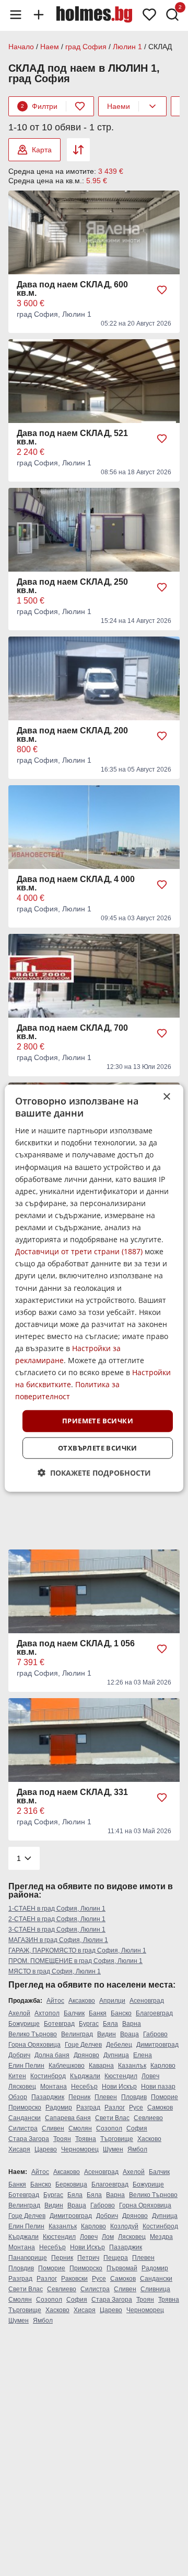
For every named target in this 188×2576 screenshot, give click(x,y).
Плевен (106, 2097)
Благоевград (154, 2013)
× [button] (166, 1096)
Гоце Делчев (83, 2045)
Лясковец (22, 2087)
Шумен (113, 2149)
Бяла (110, 2024)
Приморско (25, 2107)
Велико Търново (33, 2034)
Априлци (112, 2001)
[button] (94, 1473)
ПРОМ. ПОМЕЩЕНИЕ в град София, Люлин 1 (75, 1961)
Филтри (39, 106)
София (137, 2128)
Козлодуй (124, 2226)
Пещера (116, 2258)
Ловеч (150, 2076)
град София (86, 47)
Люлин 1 (127, 47)
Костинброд (48, 2076)
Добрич (19, 2055)
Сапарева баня (68, 2118)
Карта (42, 150)
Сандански (25, 2118)
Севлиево (148, 2118)
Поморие (164, 2097)
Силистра (23, 2128)
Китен (17, 2076)
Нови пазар (158, 2087)
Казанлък (132, 2066)
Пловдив (134, 2097)
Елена (143, 2055)
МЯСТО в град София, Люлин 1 (55, 1971)
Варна (132, 2024)
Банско (121, 2013)
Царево (46, 2149)
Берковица (71, 2184)
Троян (62, 2139)
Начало (21, 47)
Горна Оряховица (34, 2045)
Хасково (149, 2139)
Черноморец (80, 2149)
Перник (79, 2097)
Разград (88, 2107)
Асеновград (147, 2001)
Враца (130, 2034)
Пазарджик (48, 2097)
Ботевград (59, 2024)
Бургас (89, 2024)
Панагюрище (28, 2258)
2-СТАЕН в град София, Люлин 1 (57, 1919)
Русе (136, 2107)
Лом (108, 2237)
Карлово (163, 2066)
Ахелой (19, 2013)
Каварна (101, 2066)
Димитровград (157, 2045)
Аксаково (82, 2001)
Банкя (98, 2013)
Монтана (54, 2087)
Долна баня (52, 2055)
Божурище (24, 2024)
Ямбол (137, 2149)
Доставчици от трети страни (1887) (79, 1251)
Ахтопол (47, 2013)
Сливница (155, 2289)
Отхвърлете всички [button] (98, 1448)
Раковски (74, 2279)
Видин (107, 2034)
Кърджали (85, 2076)
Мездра (161, 2237)
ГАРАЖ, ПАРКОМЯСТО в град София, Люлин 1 (77, 1950)
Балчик (74, 2013)
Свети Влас (112, 2118)
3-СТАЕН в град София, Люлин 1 (57, 1930)
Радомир (59, 2107)
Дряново (86, 2055)
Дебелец (119, 2045)
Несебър (84, 2087)
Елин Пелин (26, 2066)
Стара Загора (29, 2139)
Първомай (122, 2268)
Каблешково (67, 2066)
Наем (50, 47)
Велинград (77, 2034)
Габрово (155, 2034)
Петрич (88, 2258)
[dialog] (94, 1288)
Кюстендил (121, 2076)
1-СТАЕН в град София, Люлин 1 (57, 1909)
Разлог (115, 2107)
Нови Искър (119, 2087)
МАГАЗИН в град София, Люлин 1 (58, 1940)
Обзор (18, 2097)
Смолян (80, 2128)
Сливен (53, 2128)
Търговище (117, 2139)
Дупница (116, 2055)
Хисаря (19, 2149)
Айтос (55, 2001)
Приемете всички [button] (98, 1421)
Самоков (160, 2107)
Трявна (86, 2139)
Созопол (109, 2128)
